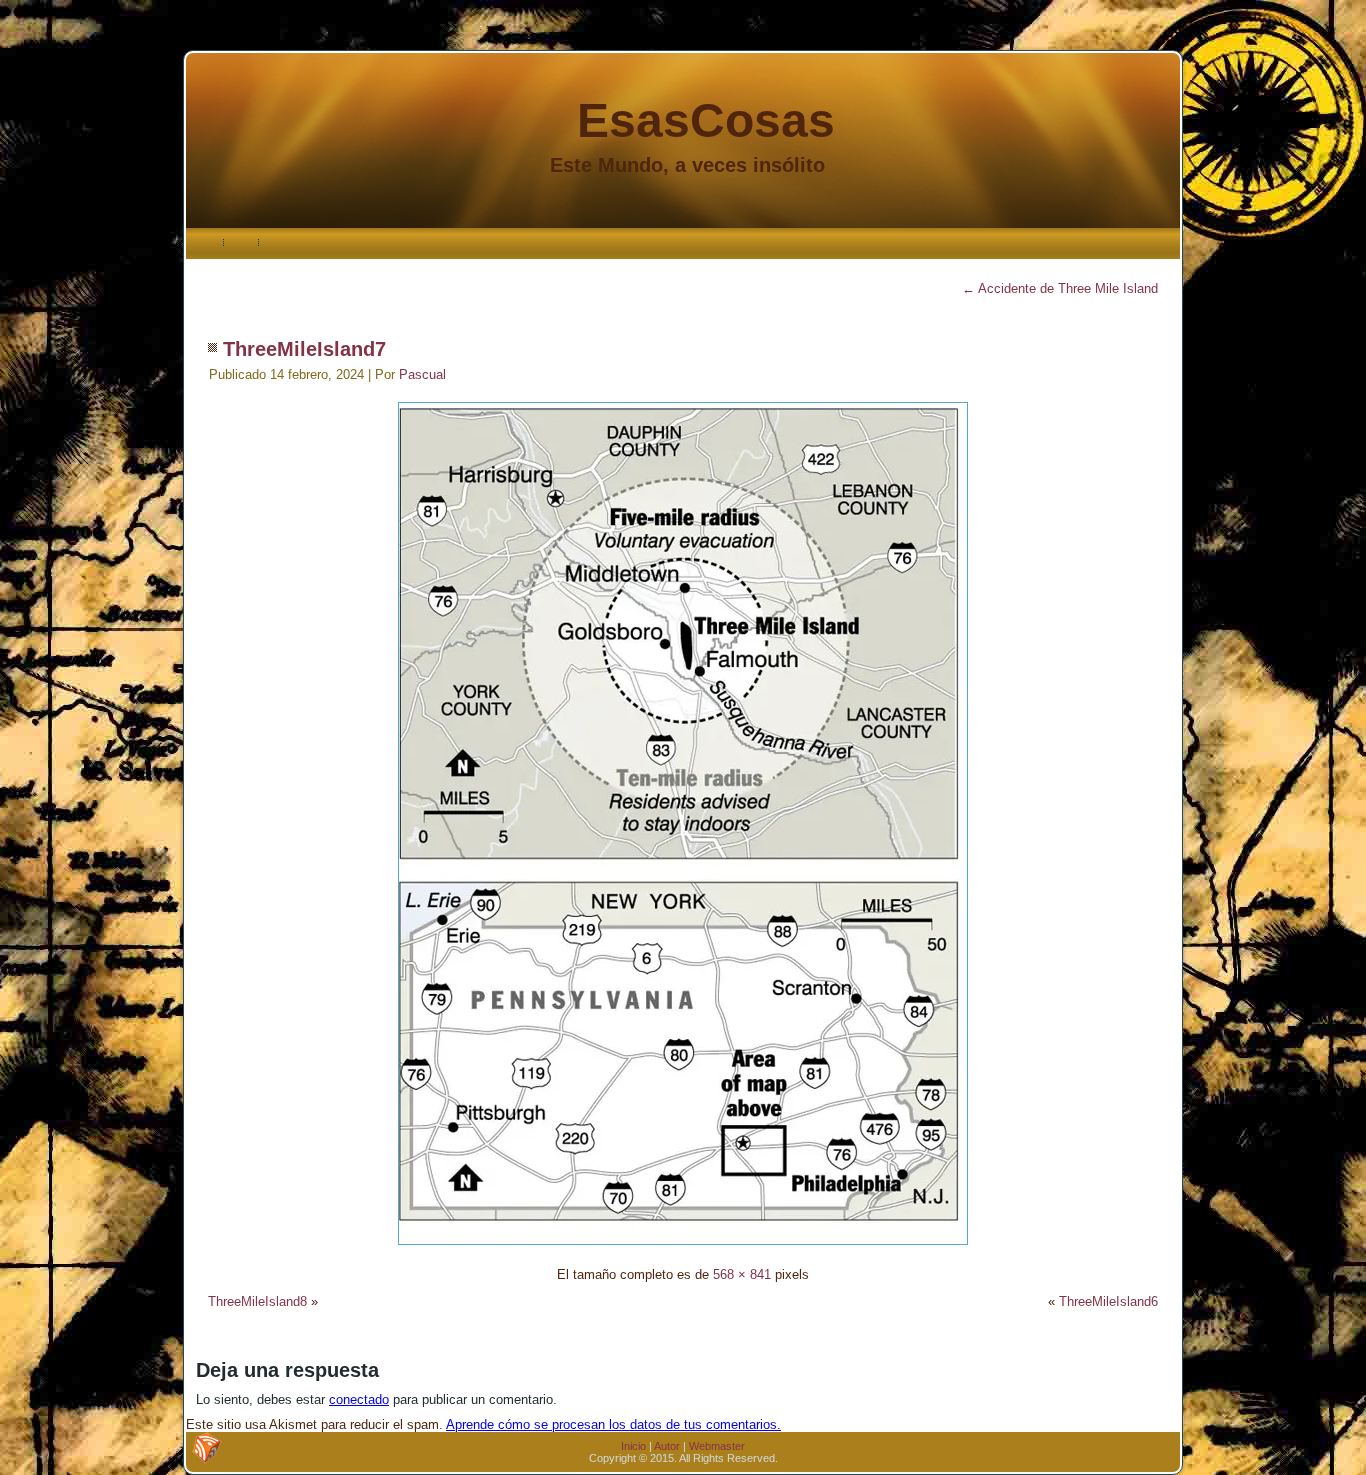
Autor (667, 1446)
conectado (359, 1399)
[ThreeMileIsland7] (683, 1247)
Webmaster (717, 1446)
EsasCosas (706, 120)
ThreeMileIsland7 (304, 349)
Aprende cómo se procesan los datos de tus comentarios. (613, 1424)
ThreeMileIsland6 (1108, 1301)
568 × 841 (742, 1274)
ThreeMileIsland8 (257, 1301)
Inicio (633, 1446)
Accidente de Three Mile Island (1060, 288)
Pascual (422, 374)
